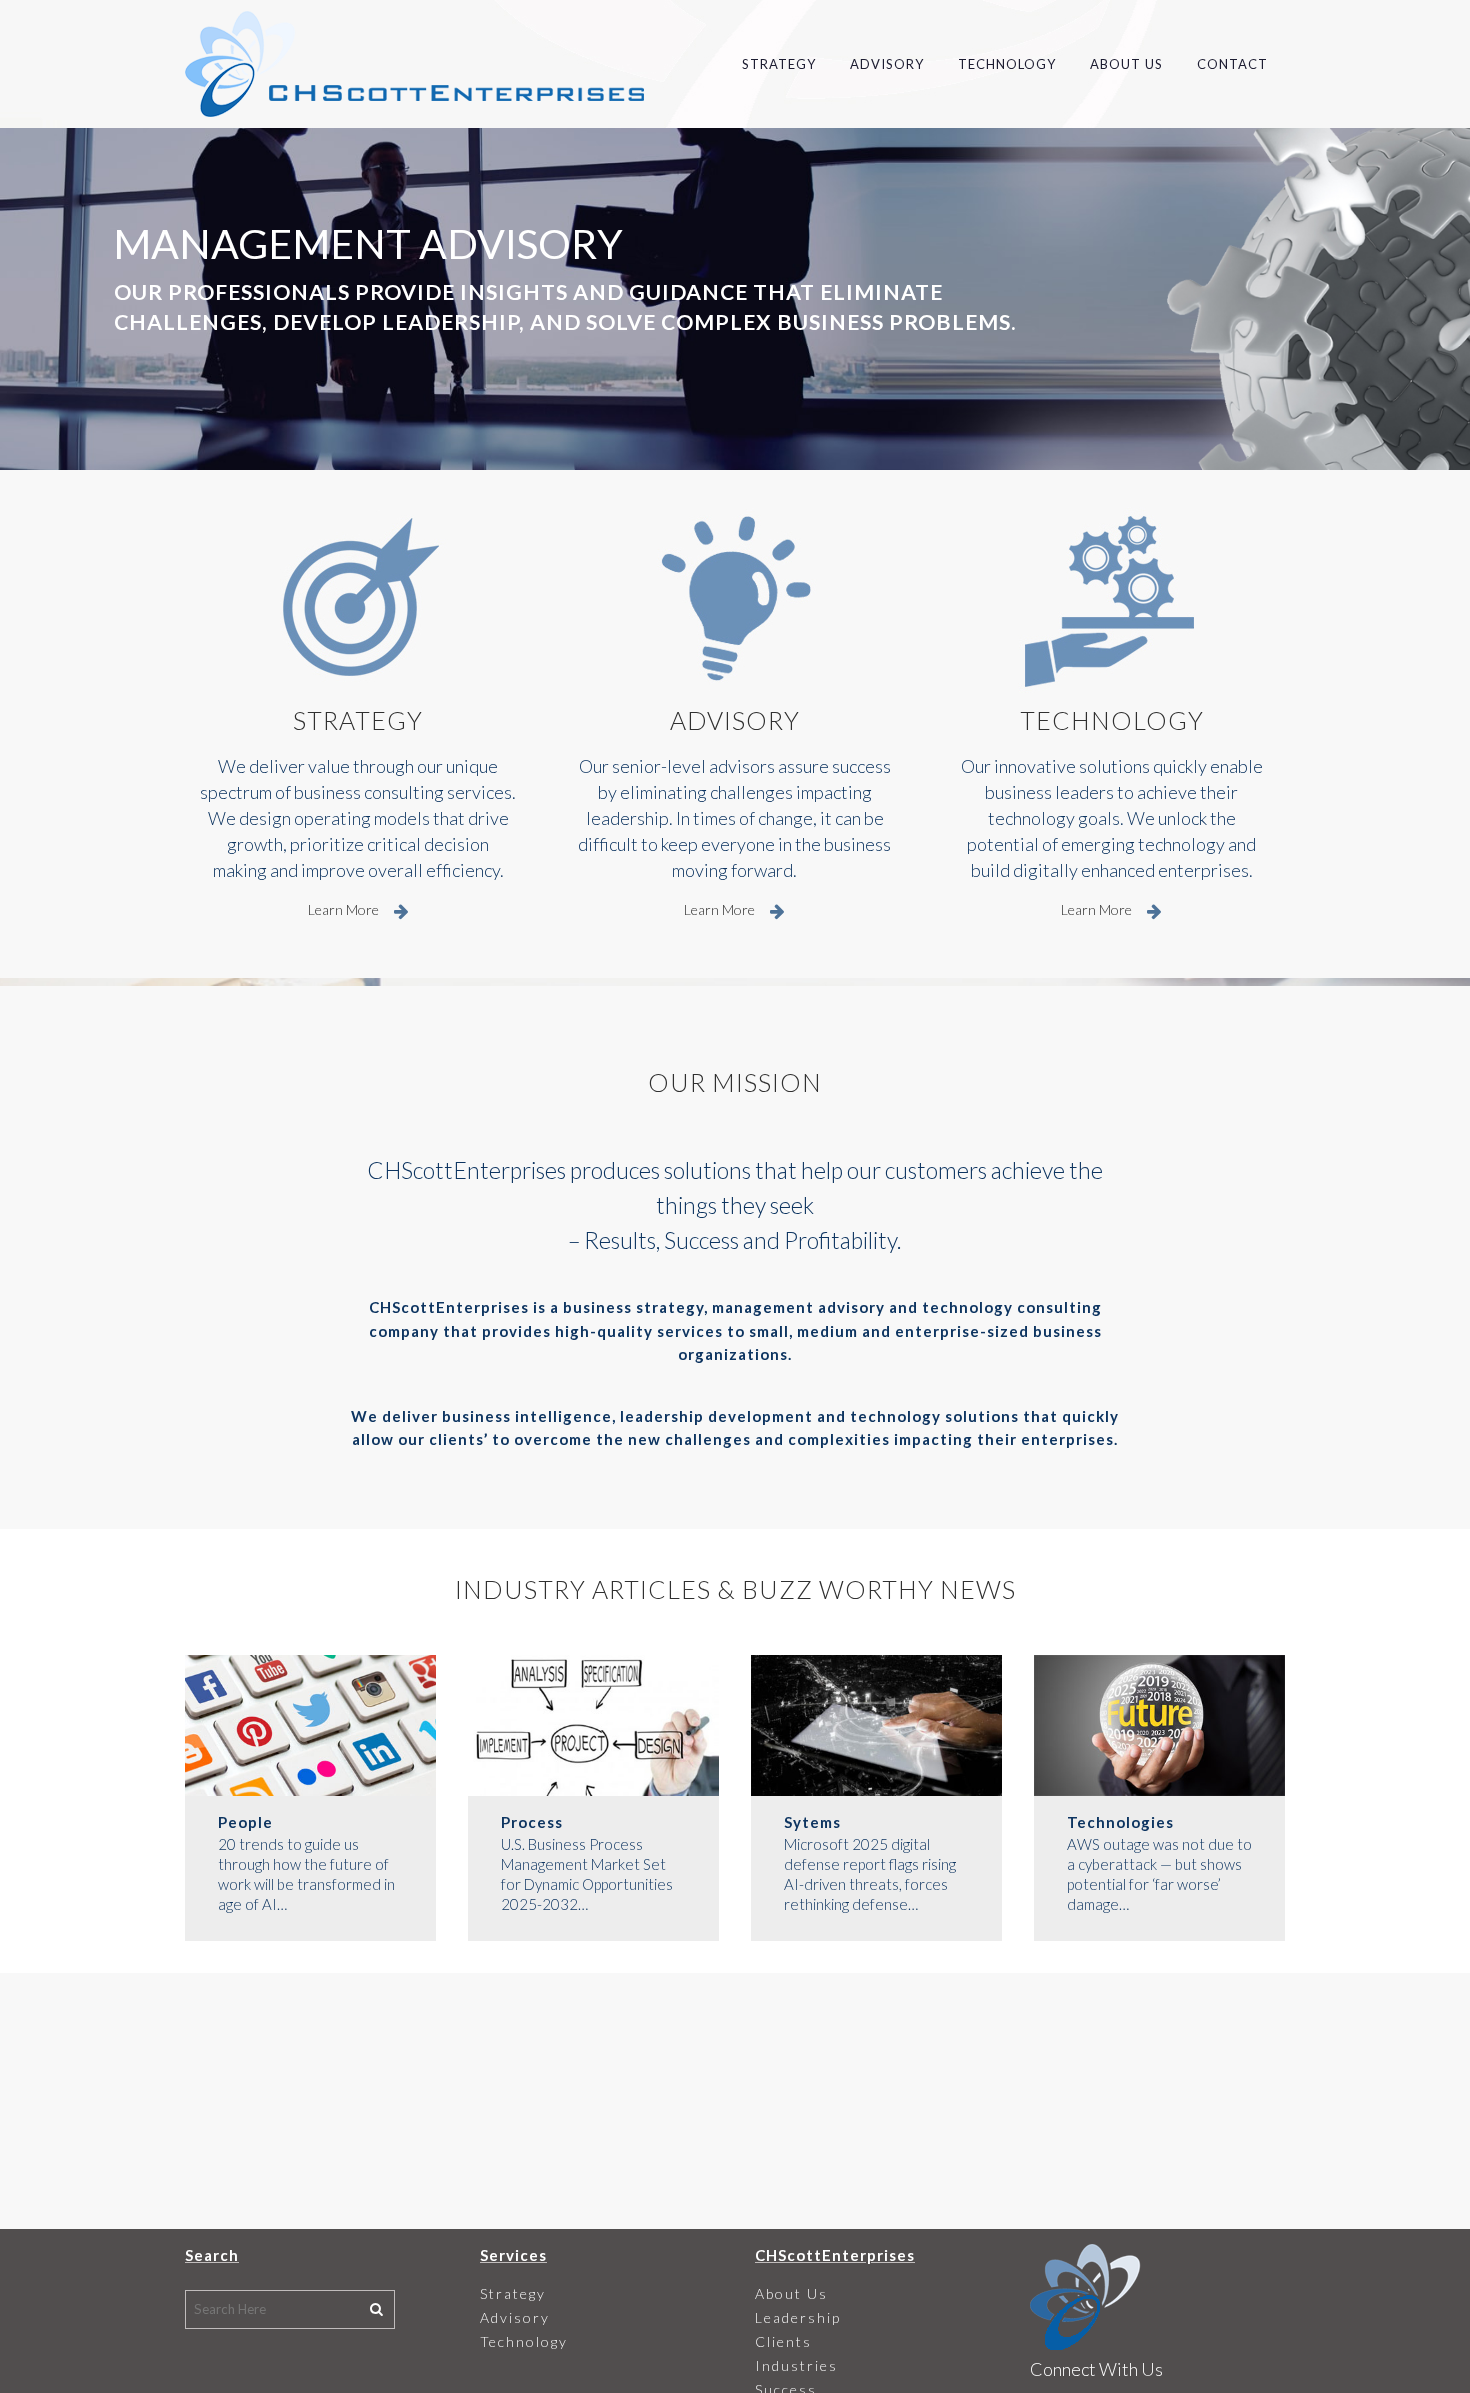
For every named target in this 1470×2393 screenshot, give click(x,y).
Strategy (513, 2293)
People (245, 1822)
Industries (796, 2365)
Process (532, 1822)
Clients (783, 2341)
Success (786, 2389)
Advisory (515, 2317)
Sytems (812, 1822)
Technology (524, 2341)
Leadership (798, 2317)
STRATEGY (358, 720)
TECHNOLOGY (1112, 720)
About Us (791, 2293)
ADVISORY (735, 720)
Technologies (1120, 1822)
